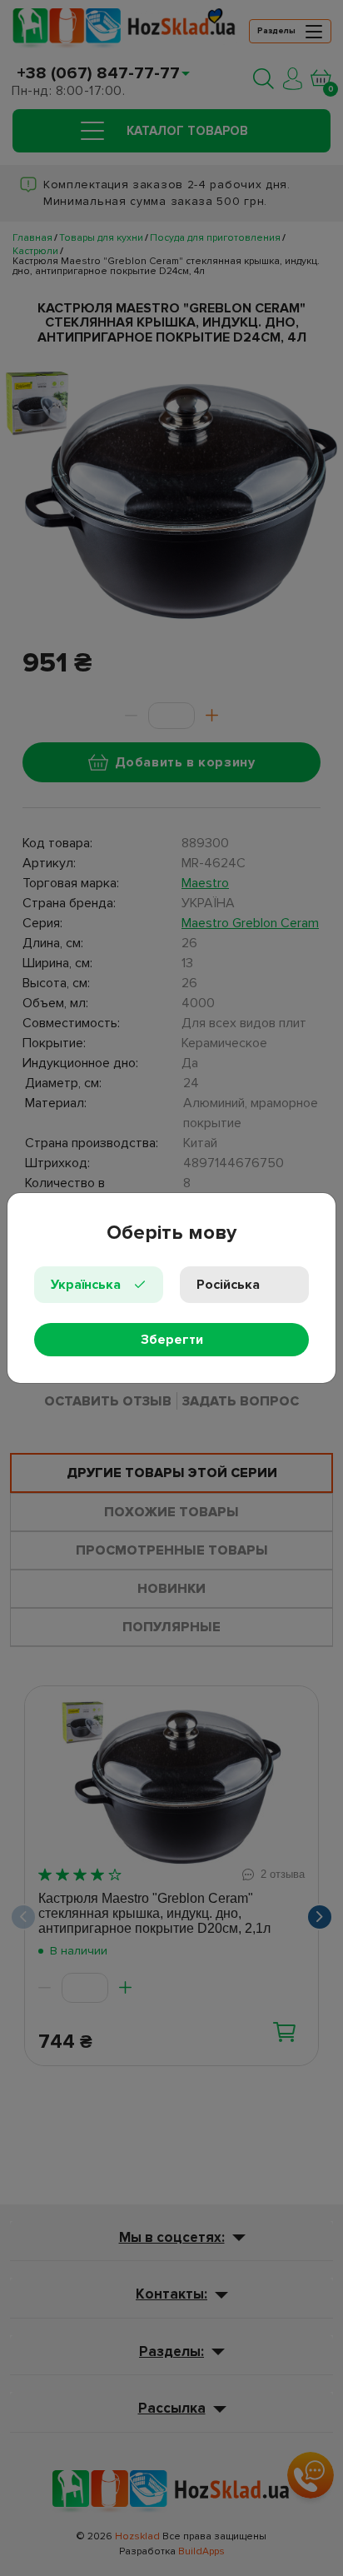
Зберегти (172, 1340)
